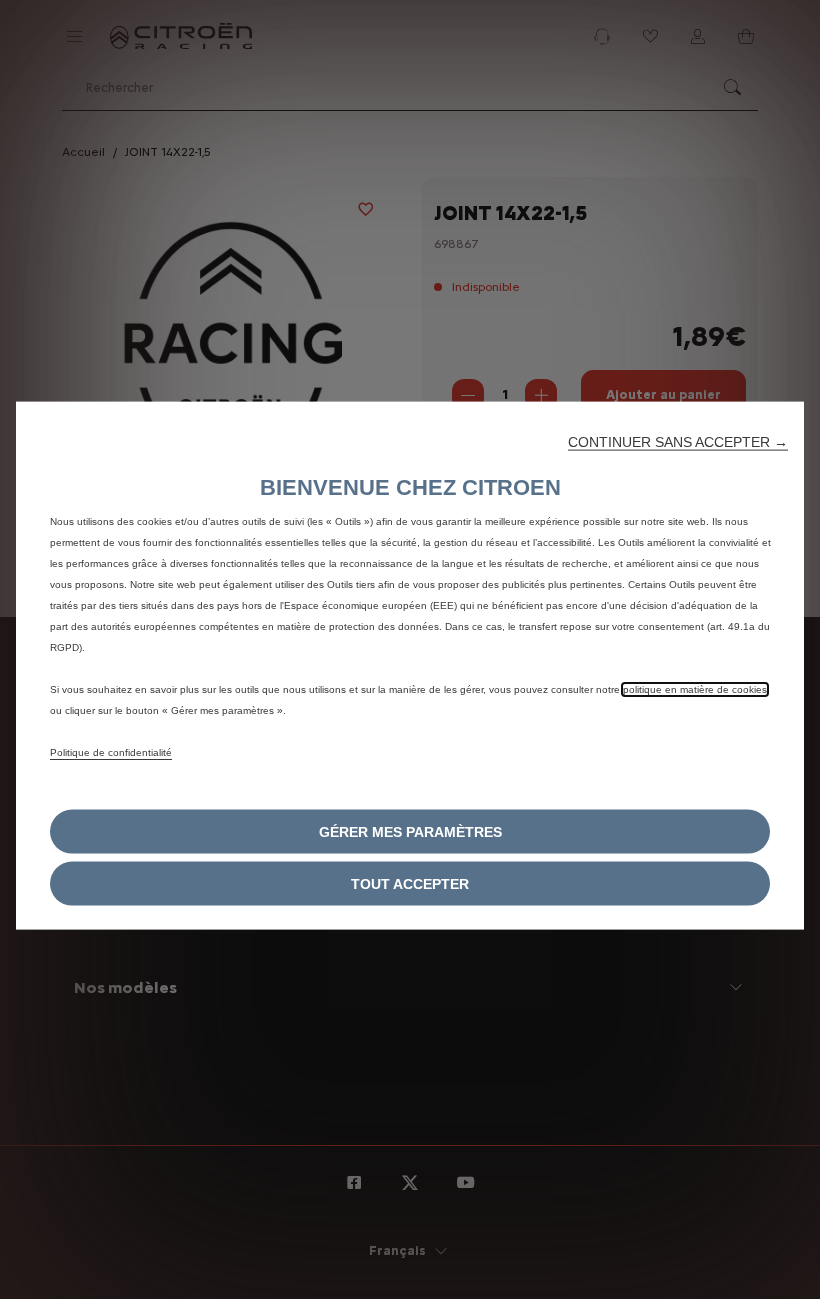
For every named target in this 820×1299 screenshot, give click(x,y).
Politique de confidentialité (111, 751)
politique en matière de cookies (695, 688)
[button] (678, 441)
